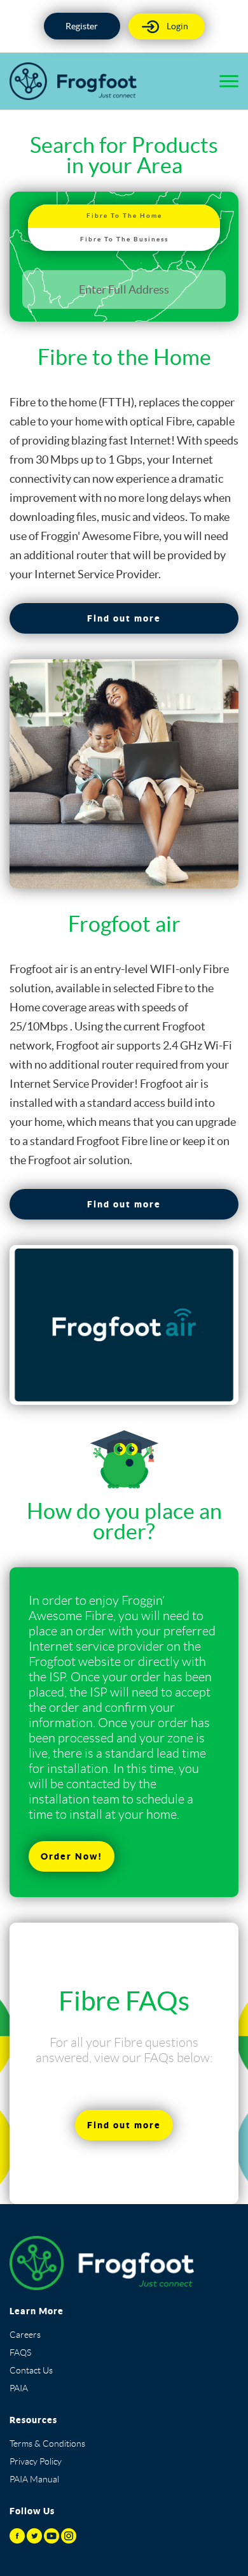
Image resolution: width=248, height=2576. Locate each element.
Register (82, 26)
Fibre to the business (124, 239)
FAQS (20, 2352)
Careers (25, 2335)
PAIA (19, 2388)
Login (177, 26)
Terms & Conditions (47, 2444)
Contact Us (31, 2370)
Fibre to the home (124, 216)
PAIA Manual (34, 2479)
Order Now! (72, 1856)
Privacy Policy (36, 2461)
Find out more (124, 618)
